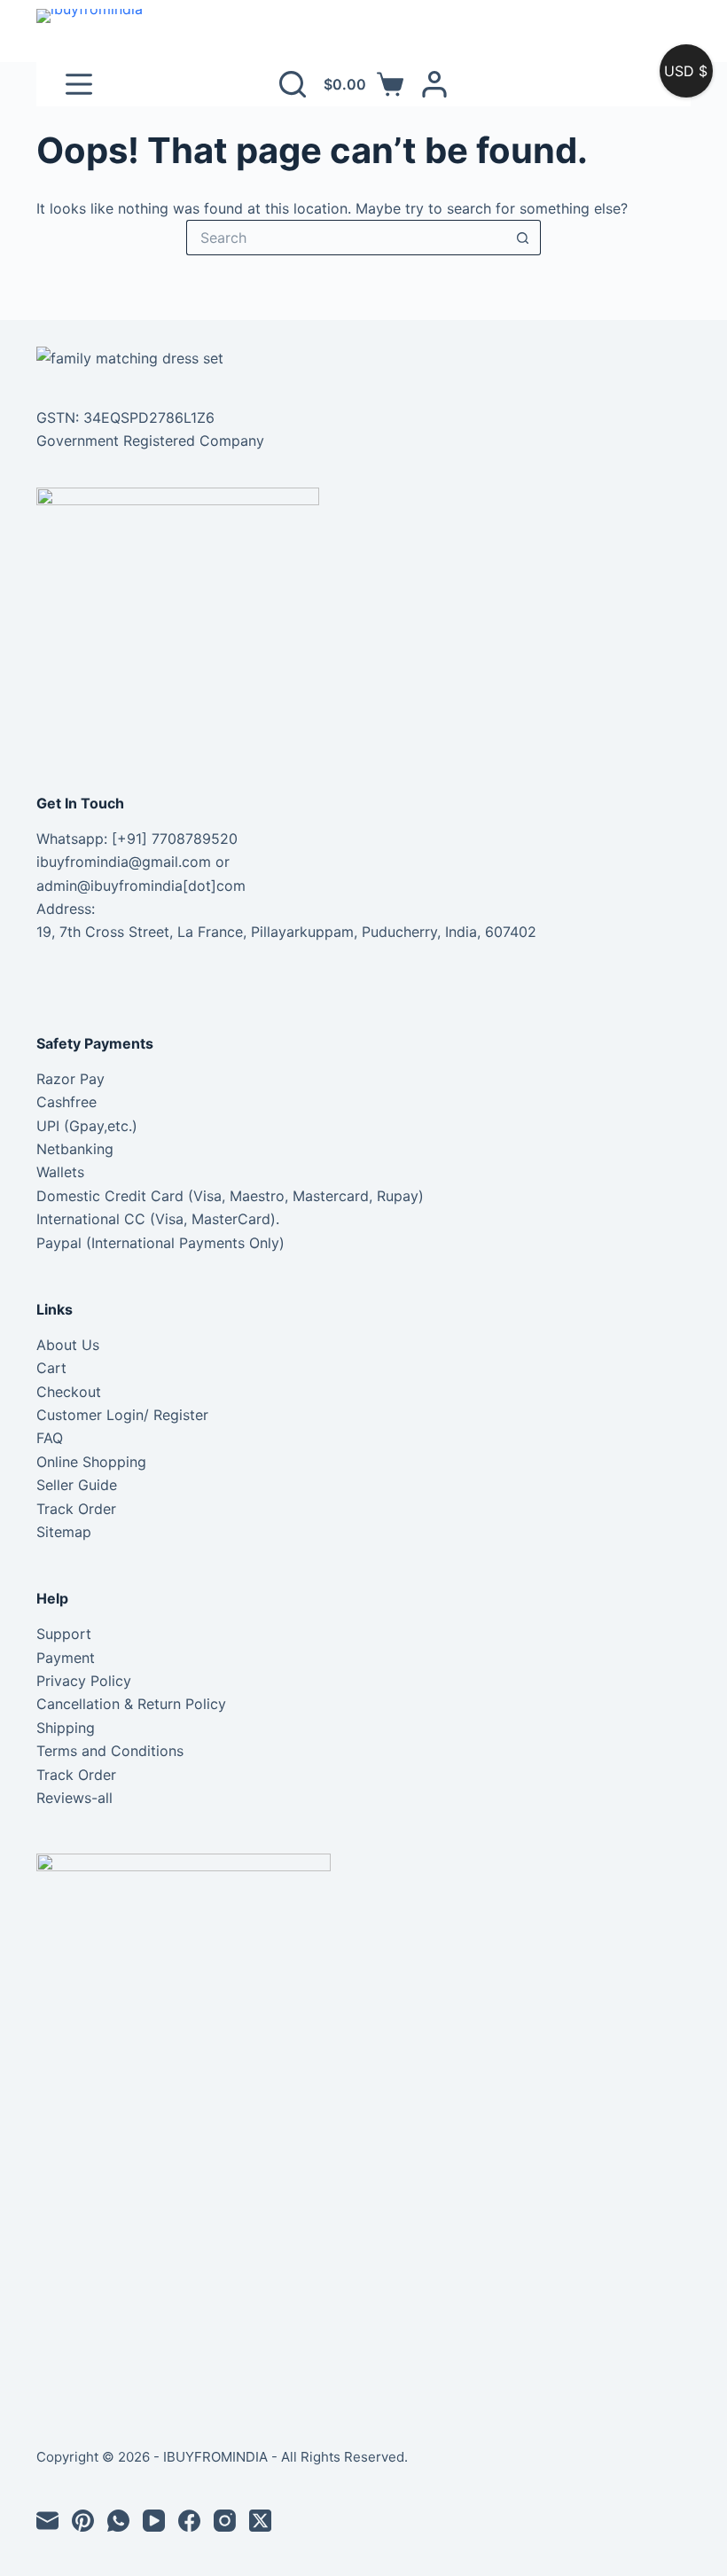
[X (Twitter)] (260, 2521)
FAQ (50, 1438)
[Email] (47, 2521)
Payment (66, 1658)
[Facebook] (189, 2521)
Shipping (66, 1728)
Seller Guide (77, 1485)
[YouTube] (154, 2521)
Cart (51, 1368)
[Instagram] (225, 2521)
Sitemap (64, 1532)
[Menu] (79, 84)
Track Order (76, 1509)
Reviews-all (74, 1798)
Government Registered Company (150, 441)
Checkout (69, 1392)
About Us (68, 1345)
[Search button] (523, 238)
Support (64, 1634)
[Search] (293, 84)
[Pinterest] (83, 2521)
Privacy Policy (84, 1681)
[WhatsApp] (118, 2521)
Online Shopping (91, 1462)
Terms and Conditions (110, 1751)
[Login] (434, 84)
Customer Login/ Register (122, 1415)
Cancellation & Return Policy (131, 1704)
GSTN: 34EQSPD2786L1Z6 (125, 418)
